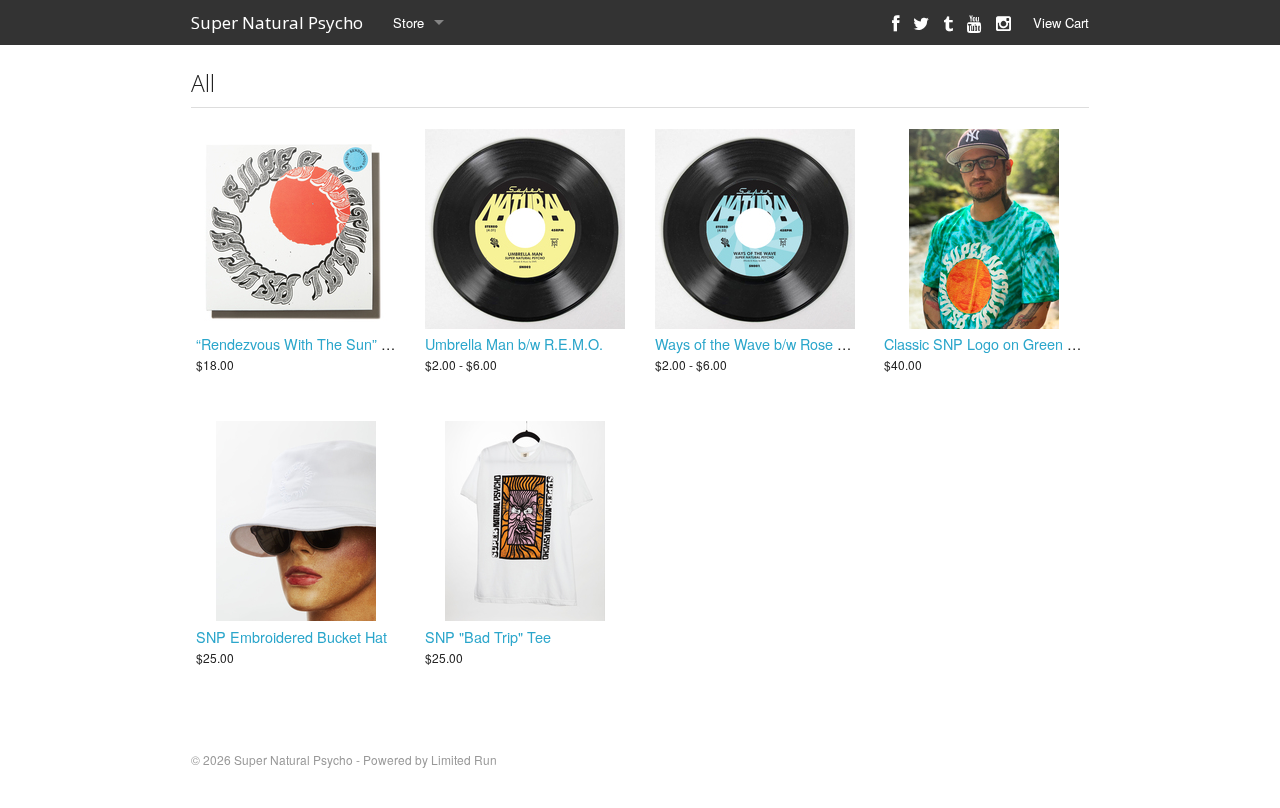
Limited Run (464, 759)
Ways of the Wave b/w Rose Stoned (769, 343)
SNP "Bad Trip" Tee (488, 636)
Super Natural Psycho (277, 22)
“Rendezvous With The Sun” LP (297, 343)
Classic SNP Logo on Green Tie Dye (1000, 343)
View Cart (1061, 22)
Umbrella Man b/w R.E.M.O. (514, 343)
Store (408, 22)
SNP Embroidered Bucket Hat (291, 636)
